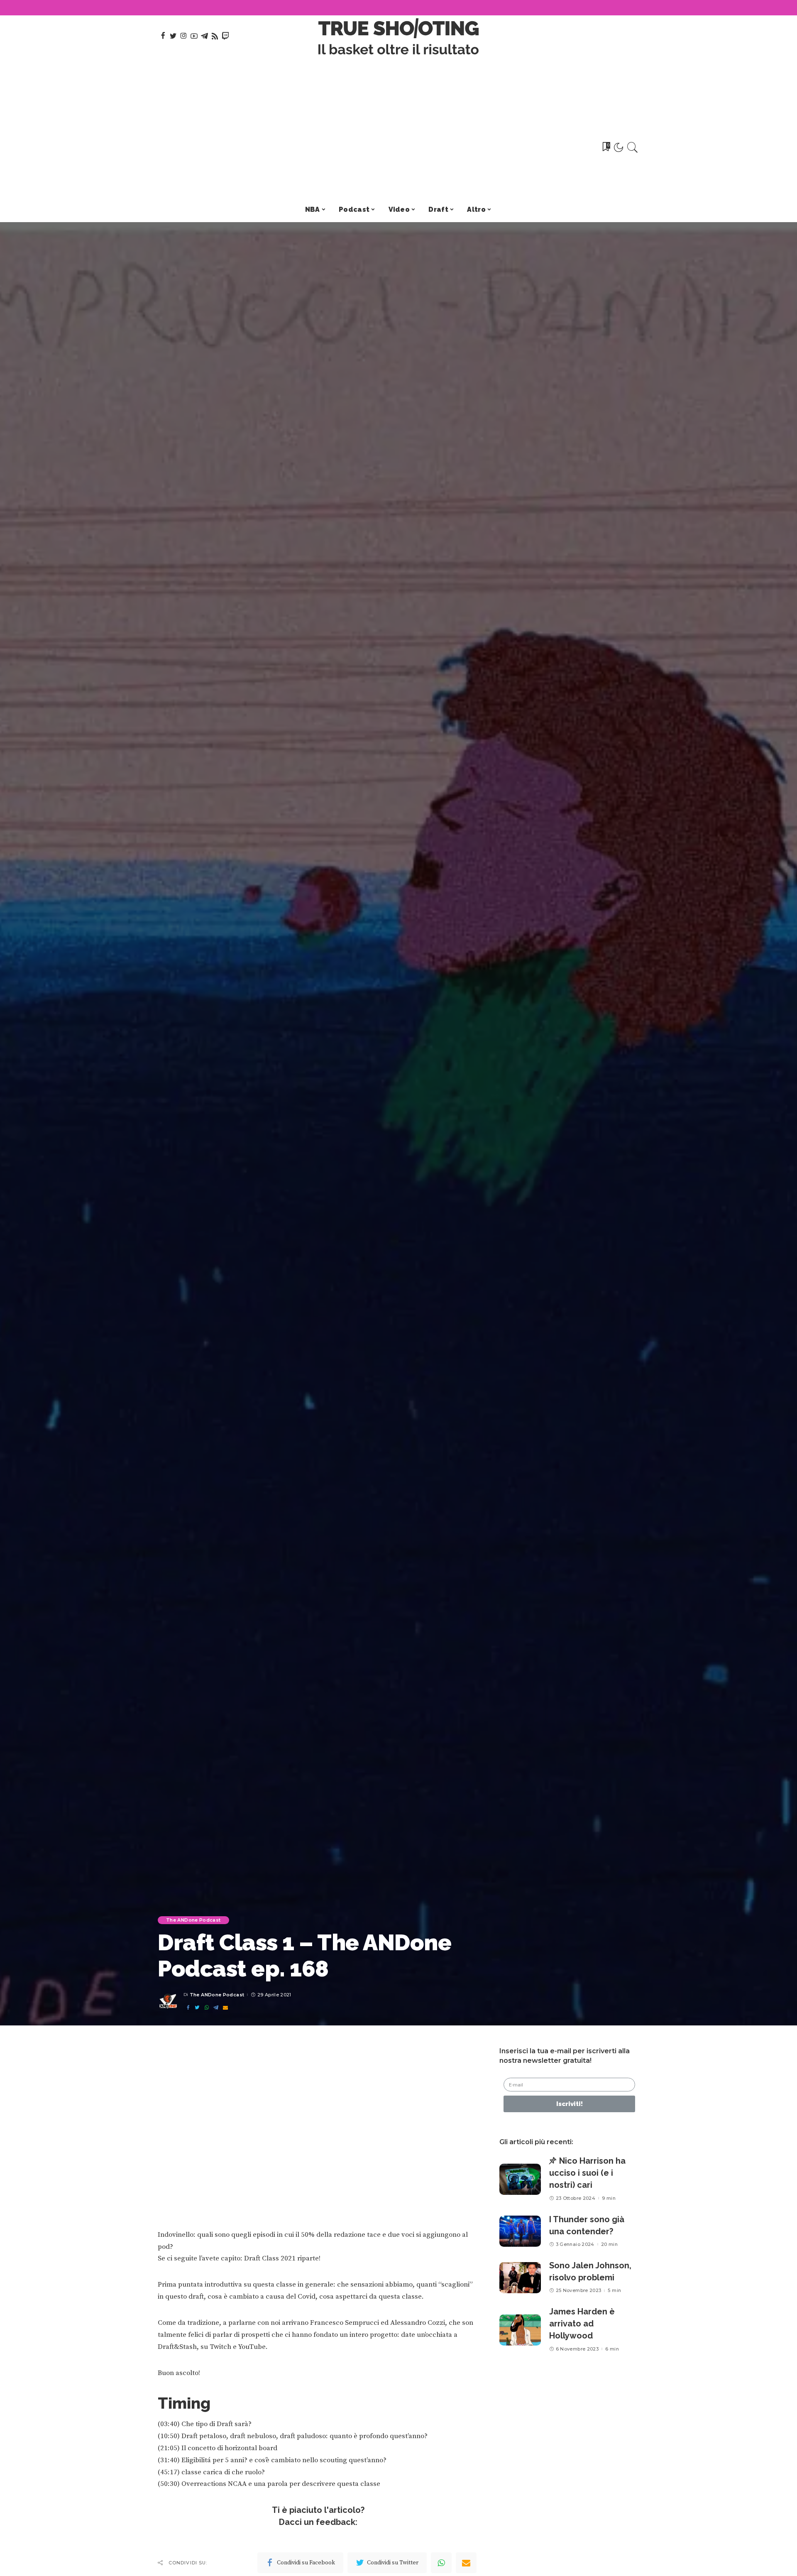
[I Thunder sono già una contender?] (520, 2231)
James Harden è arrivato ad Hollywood (582, 2324)
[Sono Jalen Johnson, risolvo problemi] (520, 2278)
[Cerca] (633, 147)
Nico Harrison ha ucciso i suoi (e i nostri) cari (587, 2173)
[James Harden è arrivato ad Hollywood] (520, 2330)
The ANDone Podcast (193, 1920)
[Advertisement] (399, 135)
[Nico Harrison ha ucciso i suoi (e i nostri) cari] (520, 2179)
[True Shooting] (399, 36)
